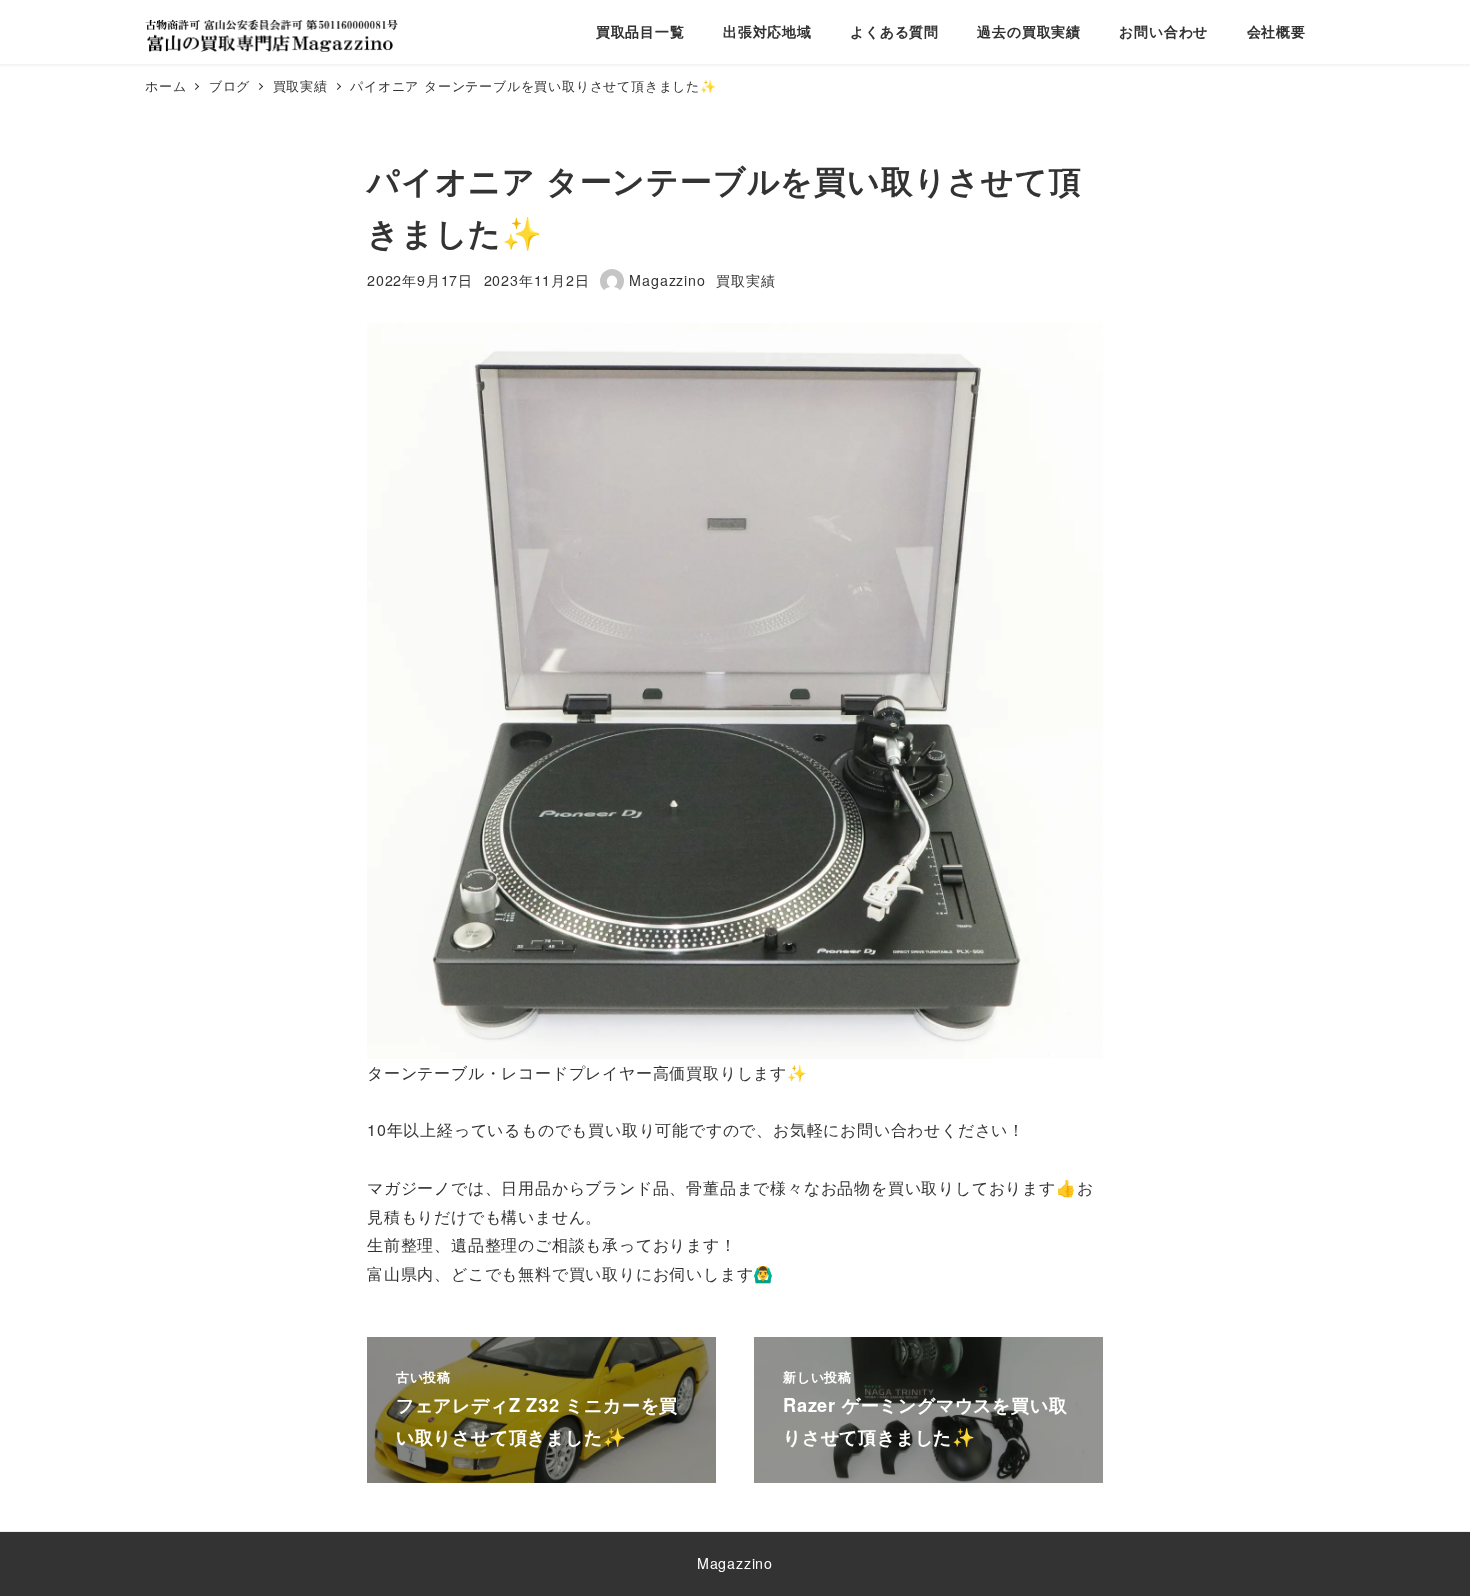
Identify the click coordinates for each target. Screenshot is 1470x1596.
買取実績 (745, 280)
